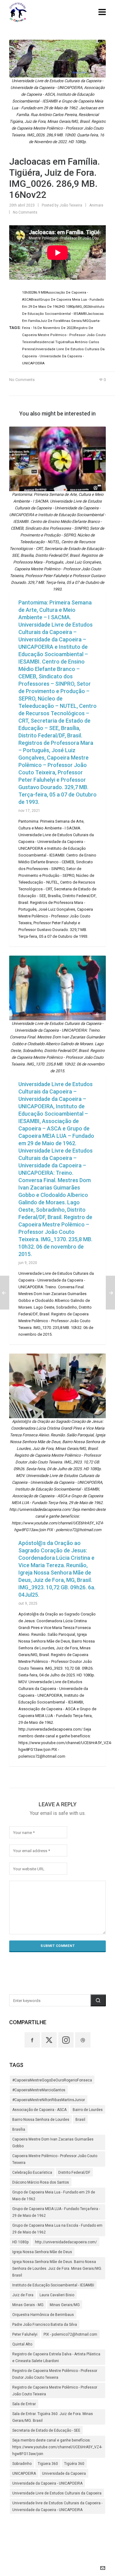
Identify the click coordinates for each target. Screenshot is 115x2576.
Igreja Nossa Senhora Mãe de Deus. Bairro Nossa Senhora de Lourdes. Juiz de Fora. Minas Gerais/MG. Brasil (57, 2269)
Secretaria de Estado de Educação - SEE (46, 2430)
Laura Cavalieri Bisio (57, 2295)
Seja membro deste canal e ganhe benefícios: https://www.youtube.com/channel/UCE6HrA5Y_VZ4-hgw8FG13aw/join (57, 2447)
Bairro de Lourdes (88, 2110)
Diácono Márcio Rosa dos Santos (41, 2182)
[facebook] (32, 2040)
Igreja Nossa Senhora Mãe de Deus (42, 2252)
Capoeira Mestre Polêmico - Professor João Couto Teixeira (55, 2159)
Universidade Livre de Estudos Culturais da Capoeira (57, 2493)
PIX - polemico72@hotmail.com (70, 2334)
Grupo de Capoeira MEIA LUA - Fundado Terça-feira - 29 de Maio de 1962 (56, 2212)
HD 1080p (21, 2242)
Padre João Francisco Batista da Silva (45, 2325)
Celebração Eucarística (32, 2173)
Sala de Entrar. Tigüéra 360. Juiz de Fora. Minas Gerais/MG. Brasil (53, 2417)
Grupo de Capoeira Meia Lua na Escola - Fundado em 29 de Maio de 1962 (57, 2229)
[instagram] (66, 2040)
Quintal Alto (22, 2344)
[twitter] (49, 2040)
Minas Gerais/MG (65, 2305)
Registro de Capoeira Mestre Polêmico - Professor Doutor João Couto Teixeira (55, 2374)
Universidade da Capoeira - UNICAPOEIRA (47, 2483)
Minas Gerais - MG (28, 2305)
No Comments (25, 212)
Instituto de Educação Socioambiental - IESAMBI (53, 2285)
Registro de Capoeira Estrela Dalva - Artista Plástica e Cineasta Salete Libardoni (56, 2357)
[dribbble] (83, 2040)
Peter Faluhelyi (25, 2334)
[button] (98, 2000)
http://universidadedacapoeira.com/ (66, 2242)
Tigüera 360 (48, 2464)
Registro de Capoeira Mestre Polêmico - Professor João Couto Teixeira (55, 2391)
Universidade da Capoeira (64, 2474)
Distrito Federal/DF (74, 2173)
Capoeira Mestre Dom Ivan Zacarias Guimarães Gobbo (53, 2143)
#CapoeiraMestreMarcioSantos (39, 2090)
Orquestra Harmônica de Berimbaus (43, 2315)
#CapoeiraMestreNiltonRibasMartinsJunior (49, 2100)
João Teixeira (71, 205)
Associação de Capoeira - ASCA (39, 2110)
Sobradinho (22, 2464)
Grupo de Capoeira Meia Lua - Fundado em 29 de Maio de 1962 (54, 2196)
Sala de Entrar (24, 2404)
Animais (96, 205)
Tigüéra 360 (74, 2464)
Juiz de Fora (23, 2295)
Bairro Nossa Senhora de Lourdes (41, 2120)
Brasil (80, 2120)
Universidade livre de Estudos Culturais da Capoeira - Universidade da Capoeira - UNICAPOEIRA (57, 2506)
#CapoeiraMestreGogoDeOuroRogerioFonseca (52, 2080)
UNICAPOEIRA (24, 2474)
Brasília (19, 2129)
